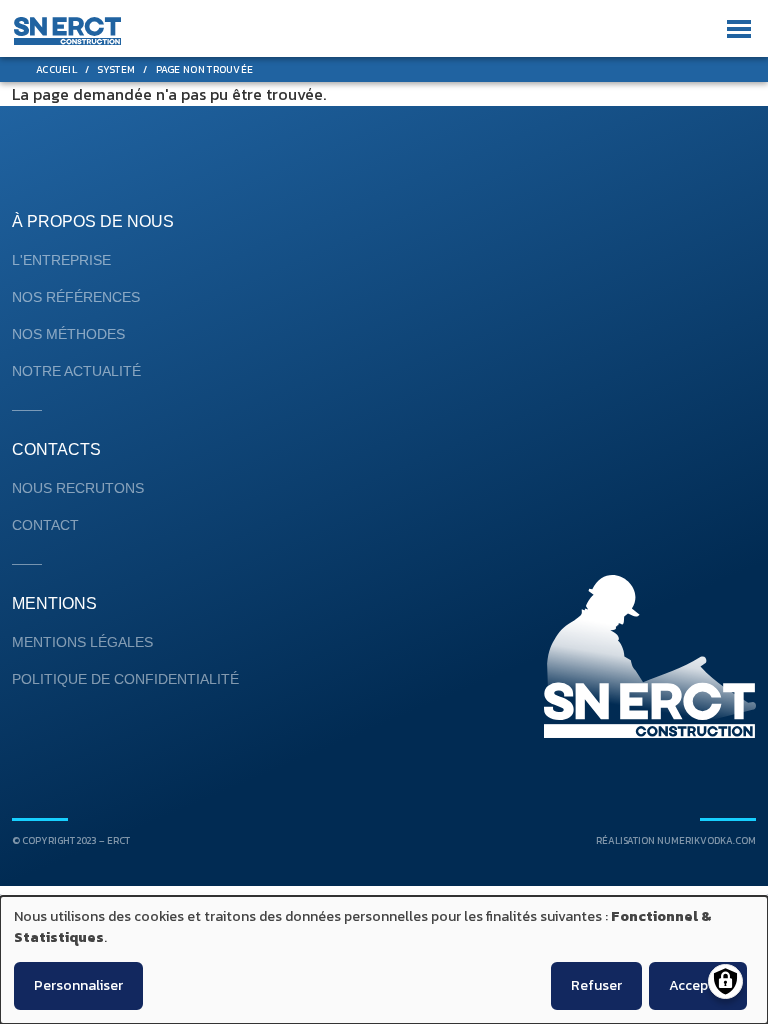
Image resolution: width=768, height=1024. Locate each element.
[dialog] (384, 960)
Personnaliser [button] (78, 985)
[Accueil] (67, 32)
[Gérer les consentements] (725, 981)
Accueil (56, 69)
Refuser (596, 985)
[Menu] (735, 29)
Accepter (698, 985)
